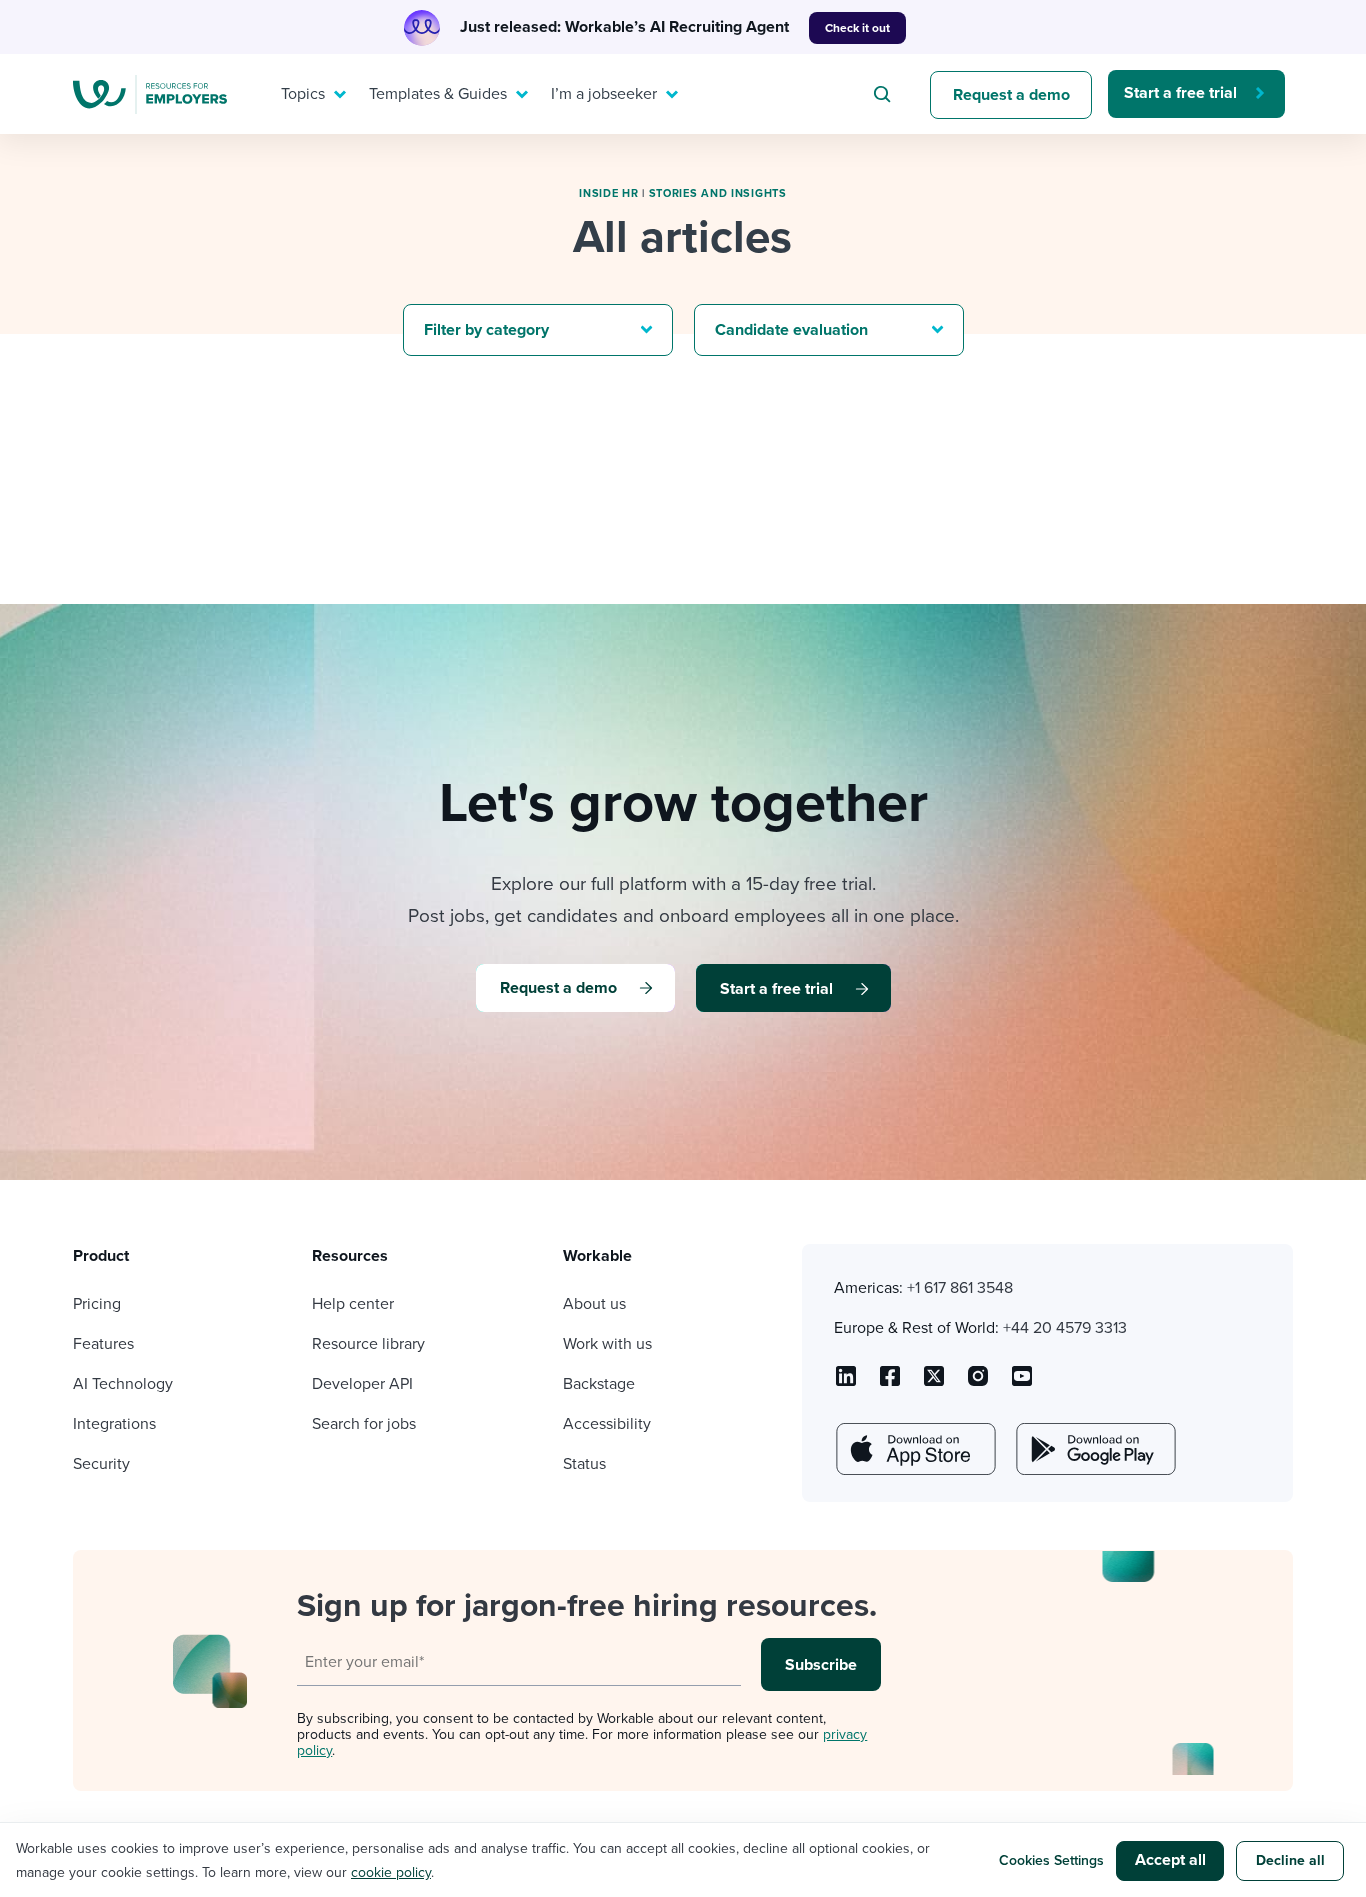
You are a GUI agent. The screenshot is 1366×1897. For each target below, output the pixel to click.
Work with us (607, 1344)
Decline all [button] (1290, 1860)
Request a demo (1011, 95)
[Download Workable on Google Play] (1094, 1449)
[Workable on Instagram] (1022, 1383)
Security (101, 1464)
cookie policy (391, 1872)
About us (594, 1304)
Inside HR (608, 193)
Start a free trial (1180, 93)
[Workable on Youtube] (934, 1383)
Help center (353, 1304)
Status (584, 1464)
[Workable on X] (978, 1383)
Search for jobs (364, 1424)
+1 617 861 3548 (960, 1288)
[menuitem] (309, 94)
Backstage (599, 1384)
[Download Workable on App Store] (914, 1449)
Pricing (97, 1304)
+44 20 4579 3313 (1065, 1328)
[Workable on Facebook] (890, 1383)
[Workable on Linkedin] (846, 1383)
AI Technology (123, 1384)
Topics (303, 94)
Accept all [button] (1170, 1860)
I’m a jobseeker (604, 94)
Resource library (368, 1344)
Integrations (114, 1424)
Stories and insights (718, 193)
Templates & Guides (438, 94)
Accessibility (607, 1424)
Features (103, 1344)
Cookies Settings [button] (1051, 1860)
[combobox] (885, 94)
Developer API (362, 1384)
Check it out (857, 28)
